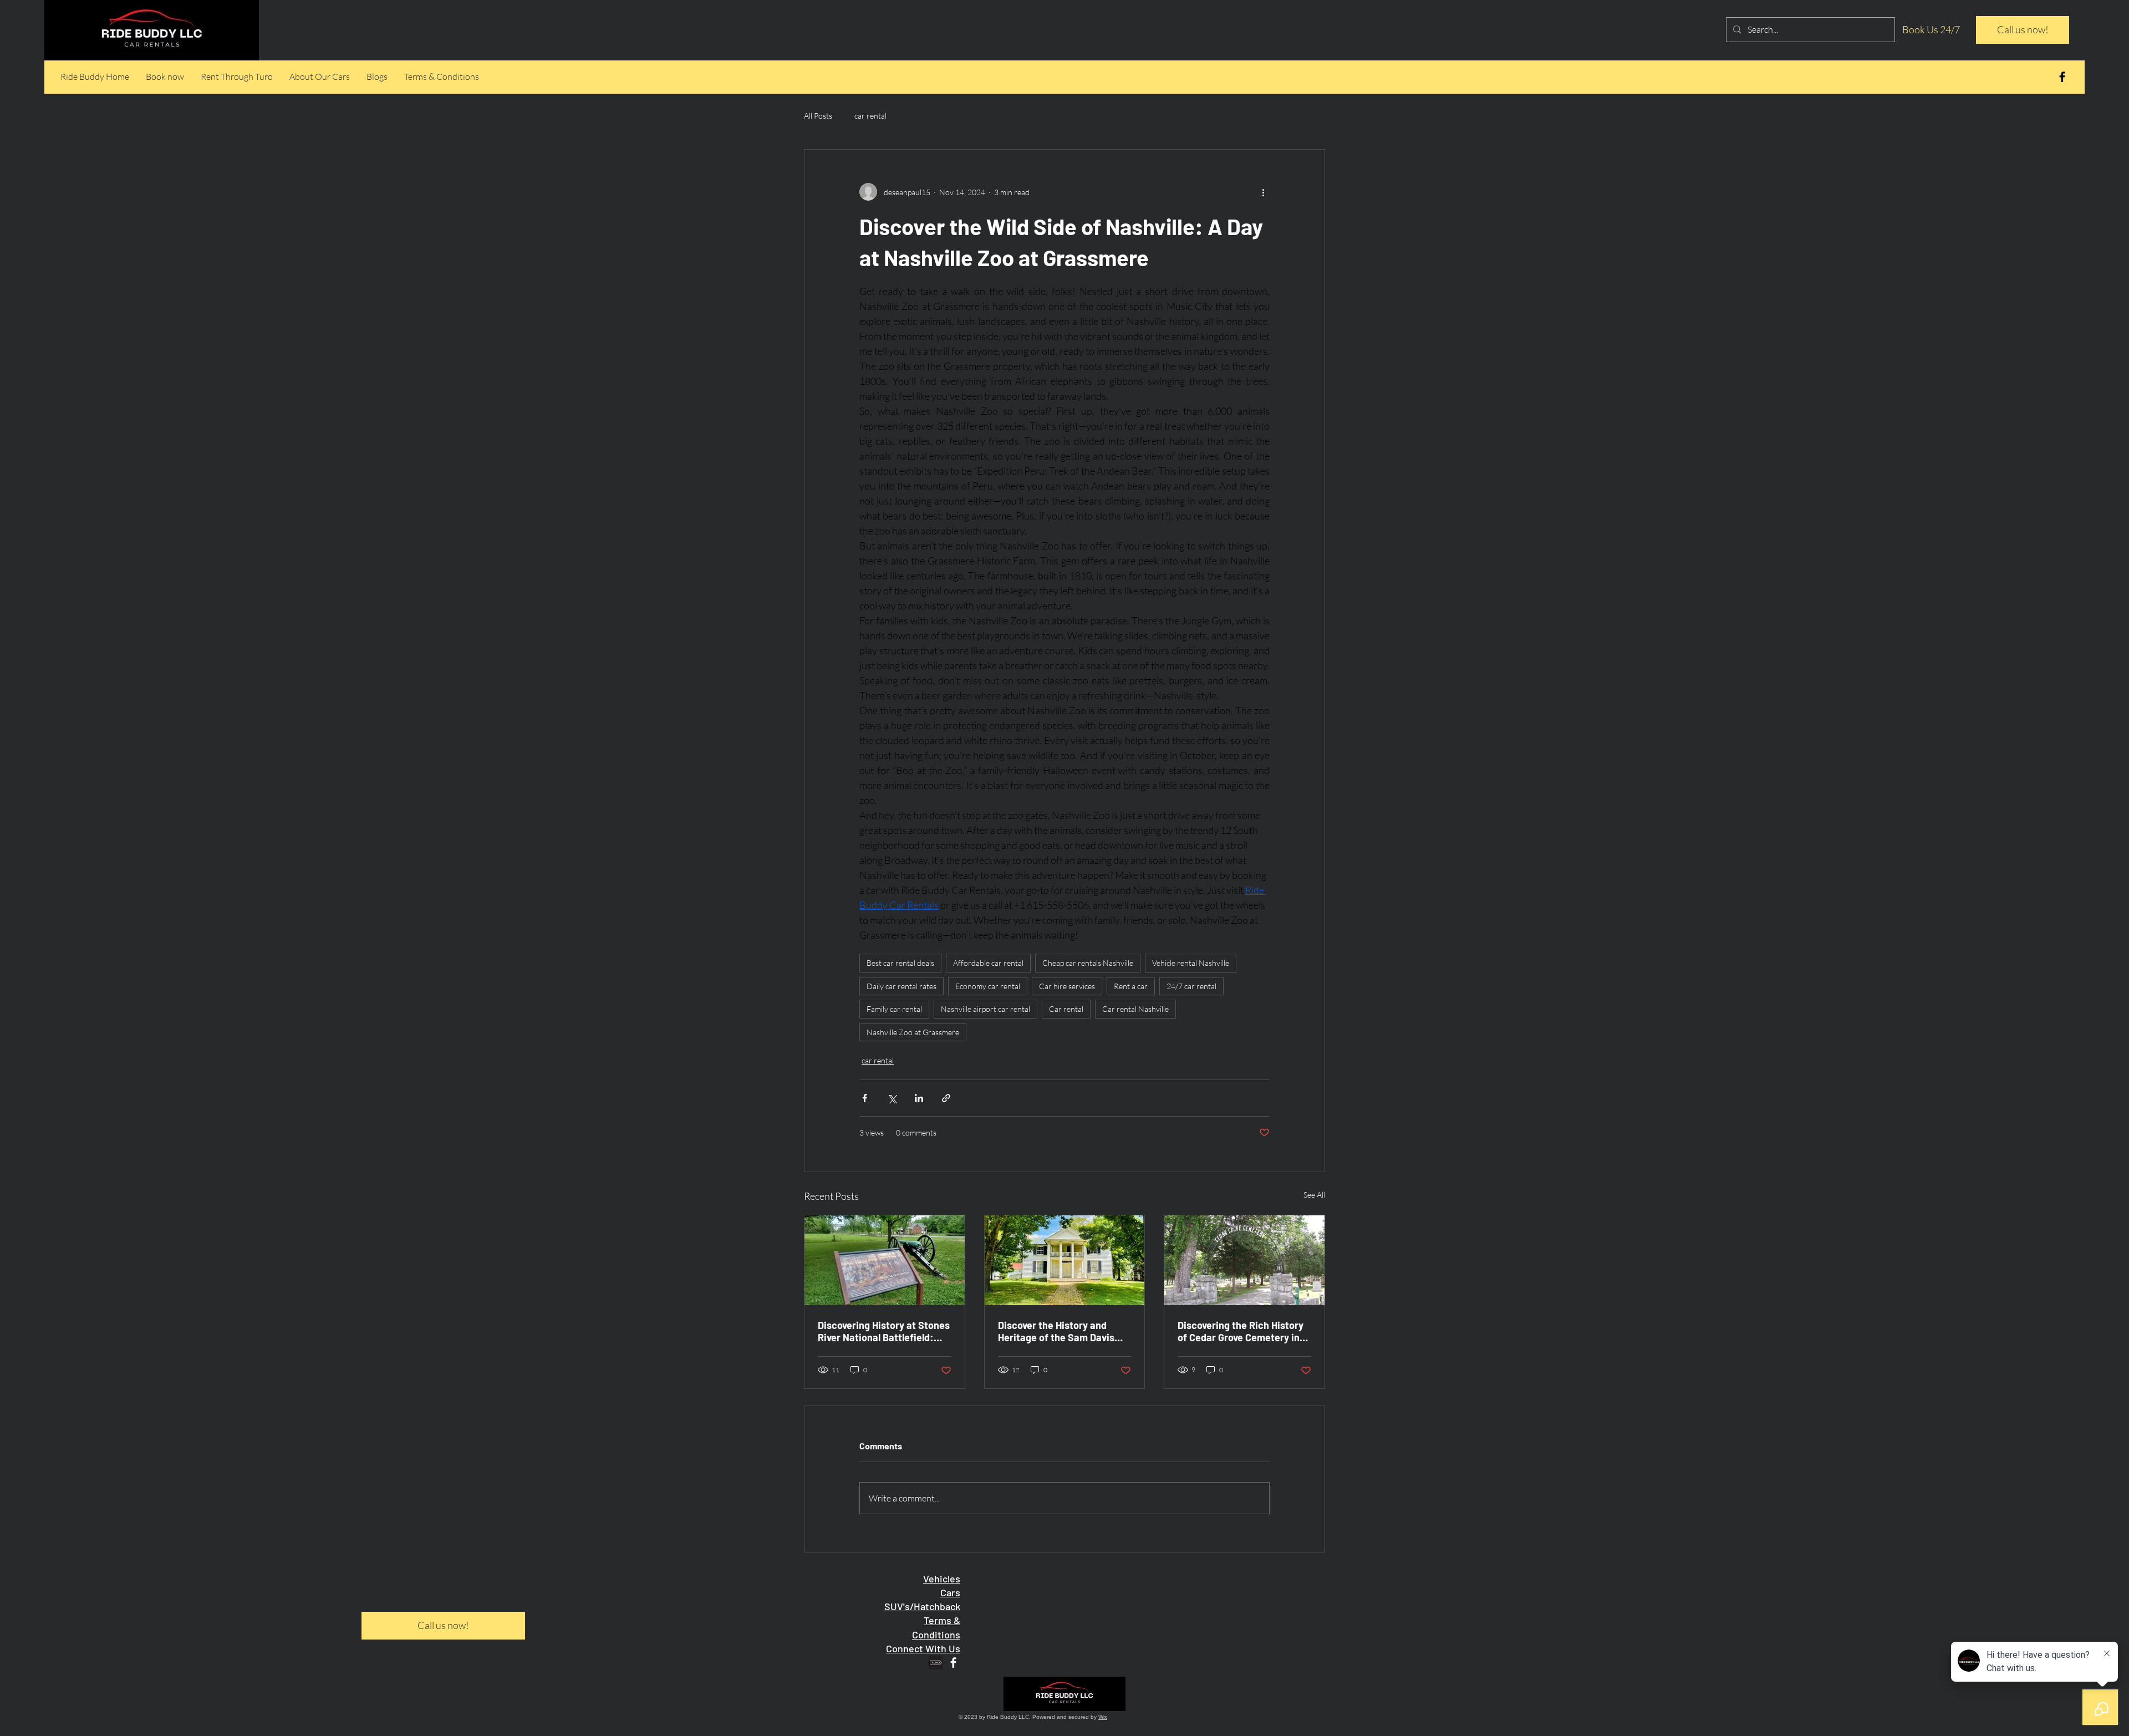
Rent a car (1131, 986)
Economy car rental (988, 986)
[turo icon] (936, 1663)
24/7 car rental (1191, 986)
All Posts (818, 116)
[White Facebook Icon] (953, 1663)
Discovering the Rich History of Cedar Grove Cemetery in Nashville (1241, 1331)
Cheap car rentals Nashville (1088, 963)
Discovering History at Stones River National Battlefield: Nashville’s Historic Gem (884, 1331)
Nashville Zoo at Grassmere (913, 1032)
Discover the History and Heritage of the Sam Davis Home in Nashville (1056, 1331)
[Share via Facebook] (865, 1098)
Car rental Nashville (1135, 1009)
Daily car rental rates (901, 986)
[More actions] (1263, 192)
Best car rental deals (900, 963)
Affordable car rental (988, 963)
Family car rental (894, 1009)
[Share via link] (946, 1098)
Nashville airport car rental (985, 1009)
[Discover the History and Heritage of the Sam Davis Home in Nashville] (1065, 1260)
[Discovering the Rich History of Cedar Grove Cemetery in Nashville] (1244, 1260)
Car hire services (1067, 986)
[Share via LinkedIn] (919, 1098)
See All (1314, 1195)
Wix (1103, 1717)
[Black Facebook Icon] (2062, 77)
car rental (870, 116)
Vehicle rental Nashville (1191, 963)
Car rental (1066, 1009)
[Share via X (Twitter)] (892, 1098)
